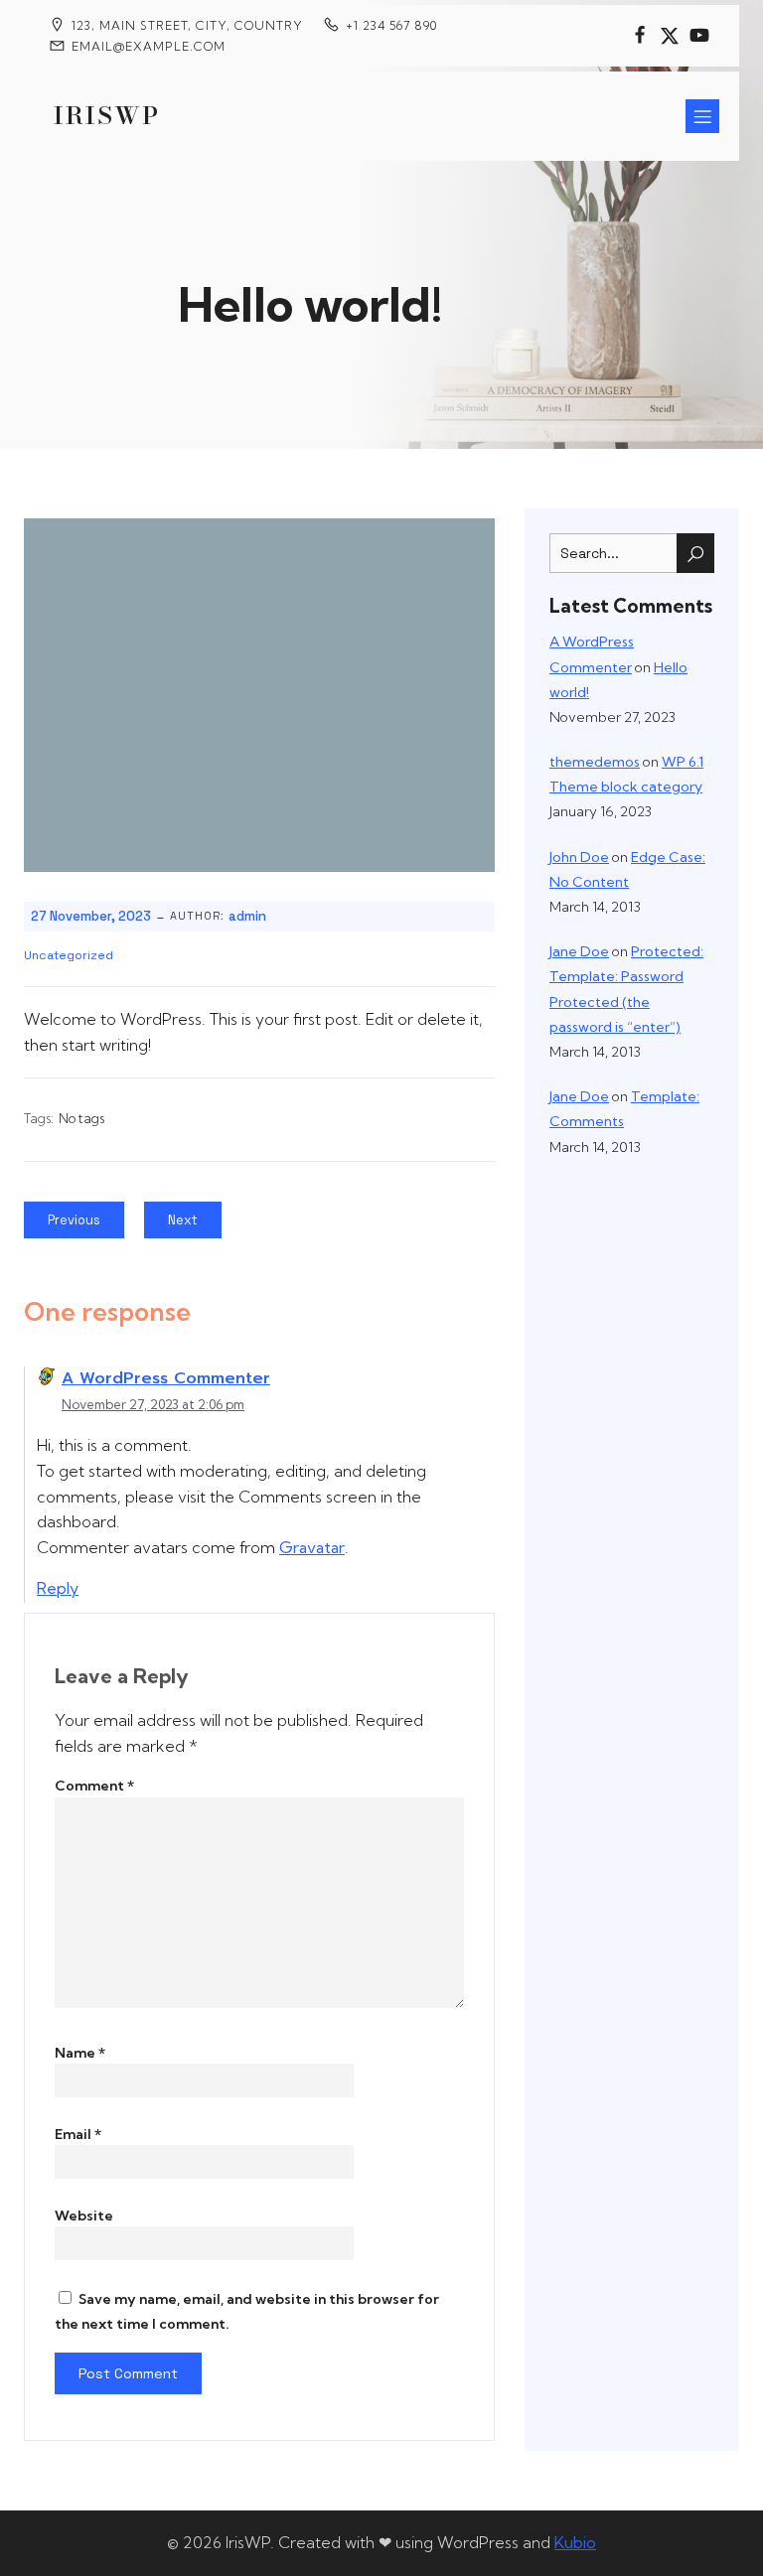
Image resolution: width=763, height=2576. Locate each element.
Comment (94, 1786)
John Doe (579, 857)
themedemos (595, 762)
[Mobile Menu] (702, 116)
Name (80, 2053)
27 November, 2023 (91, 916)
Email (78, 2134)
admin (247, 916)
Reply (58, 1588)
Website (84, 2216)
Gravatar (312, 1547)
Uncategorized (69, 955)
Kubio (575, 2542)
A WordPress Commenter (166, 1378)
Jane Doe (579, 951)
